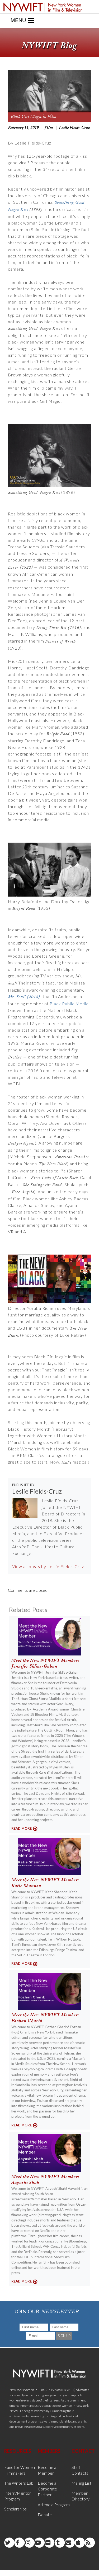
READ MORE (22, 1828)
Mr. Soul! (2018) (24, 997)
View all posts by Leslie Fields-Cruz (48, 1566)
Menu (18, 20)
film (49, 128)
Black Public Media (69, 1004)
